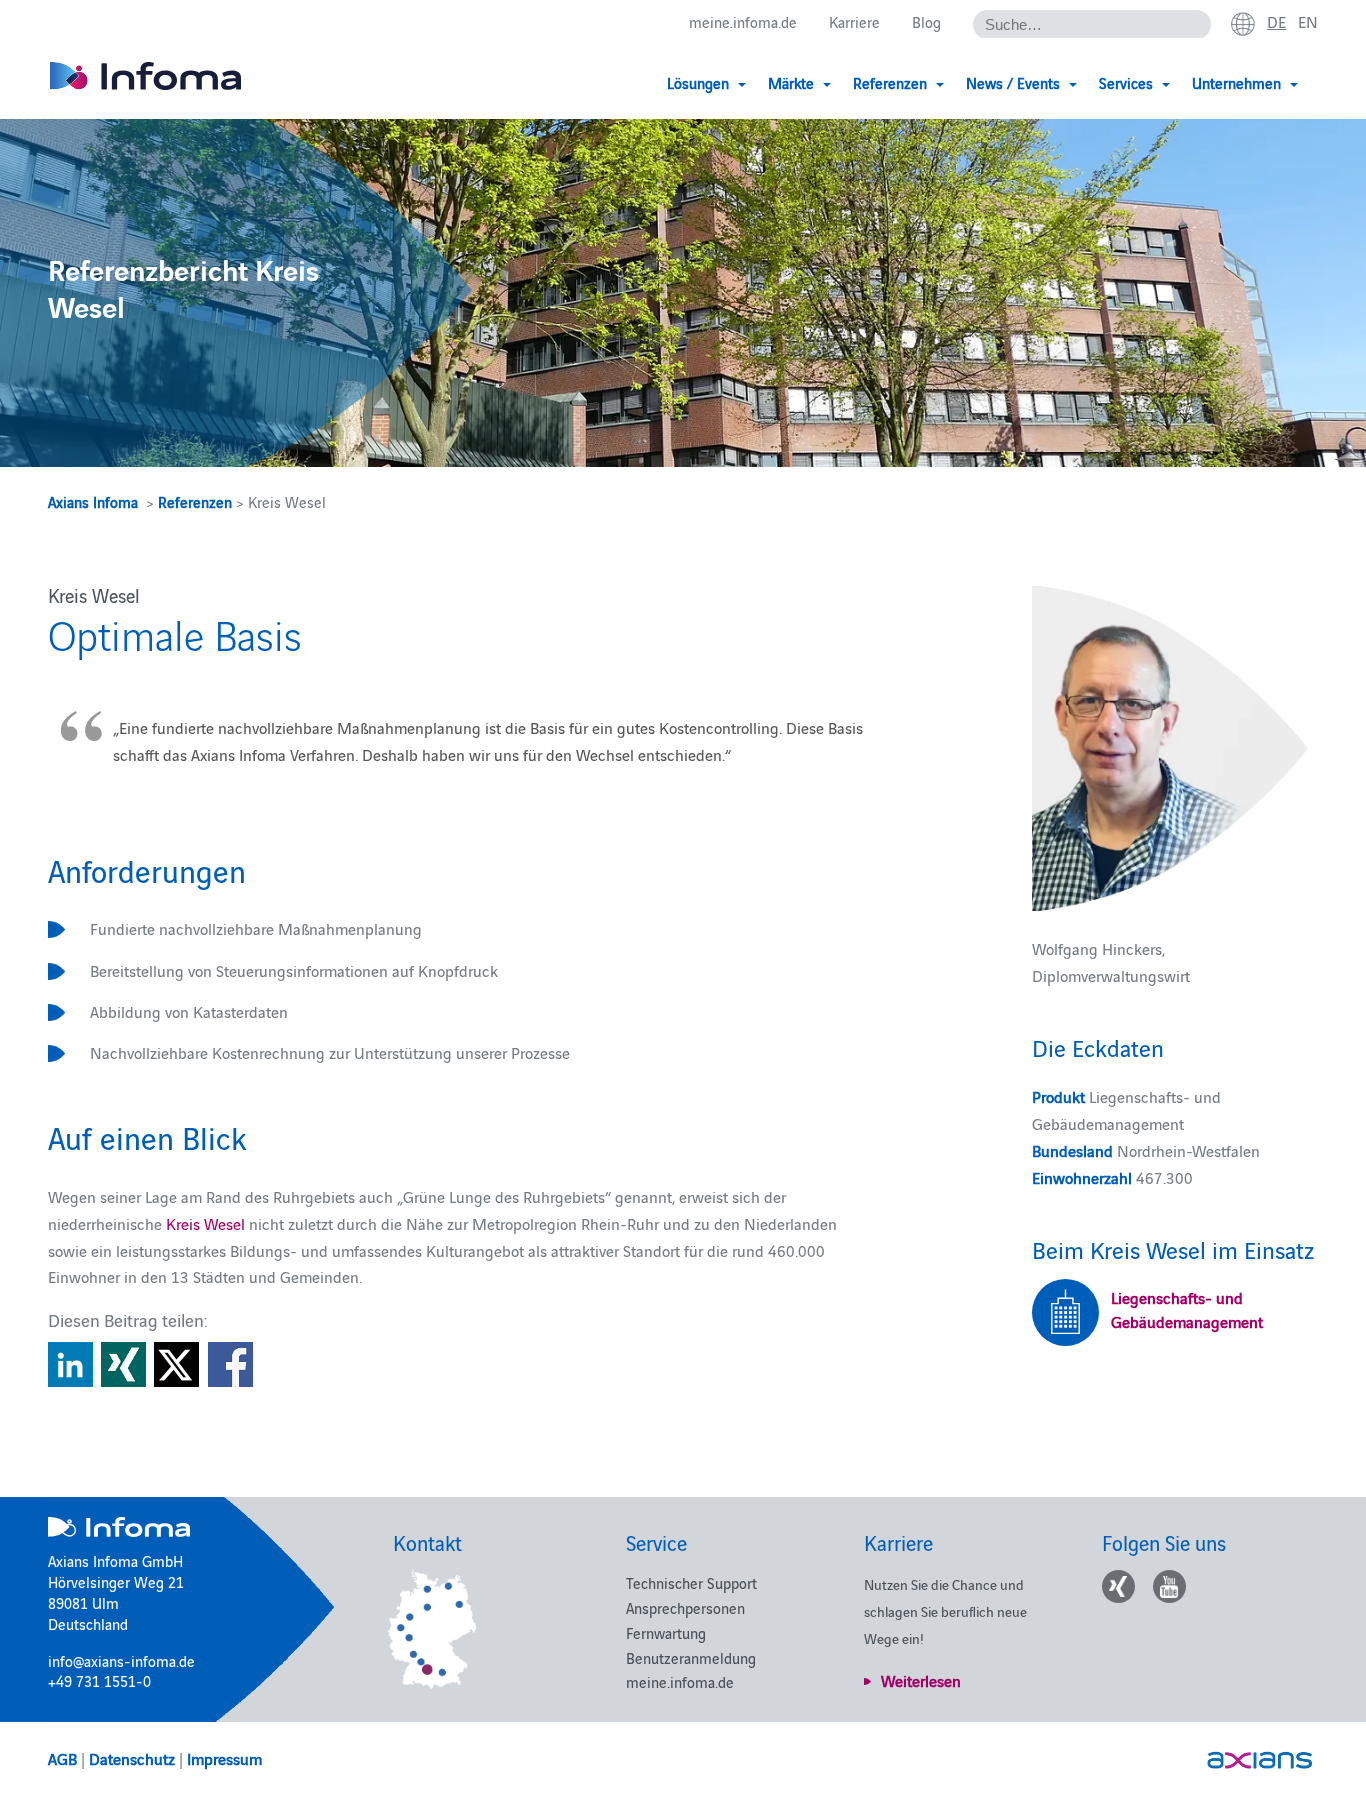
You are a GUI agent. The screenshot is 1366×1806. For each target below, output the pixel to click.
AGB (62, 1758)
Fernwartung (666, 1632)
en (1308, 21)
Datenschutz (132, 1758)
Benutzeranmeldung (691, 1657)
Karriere (854, 21)
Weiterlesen (921, 1680)
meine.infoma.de (743, 21)
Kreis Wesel (205, 1223)
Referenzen (195, 501)
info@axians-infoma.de (121, 1660)
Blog (926, 21)
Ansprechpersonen (685, 1607)
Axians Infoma (93, 501)
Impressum (224, 1758)
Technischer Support (691, 1582)
